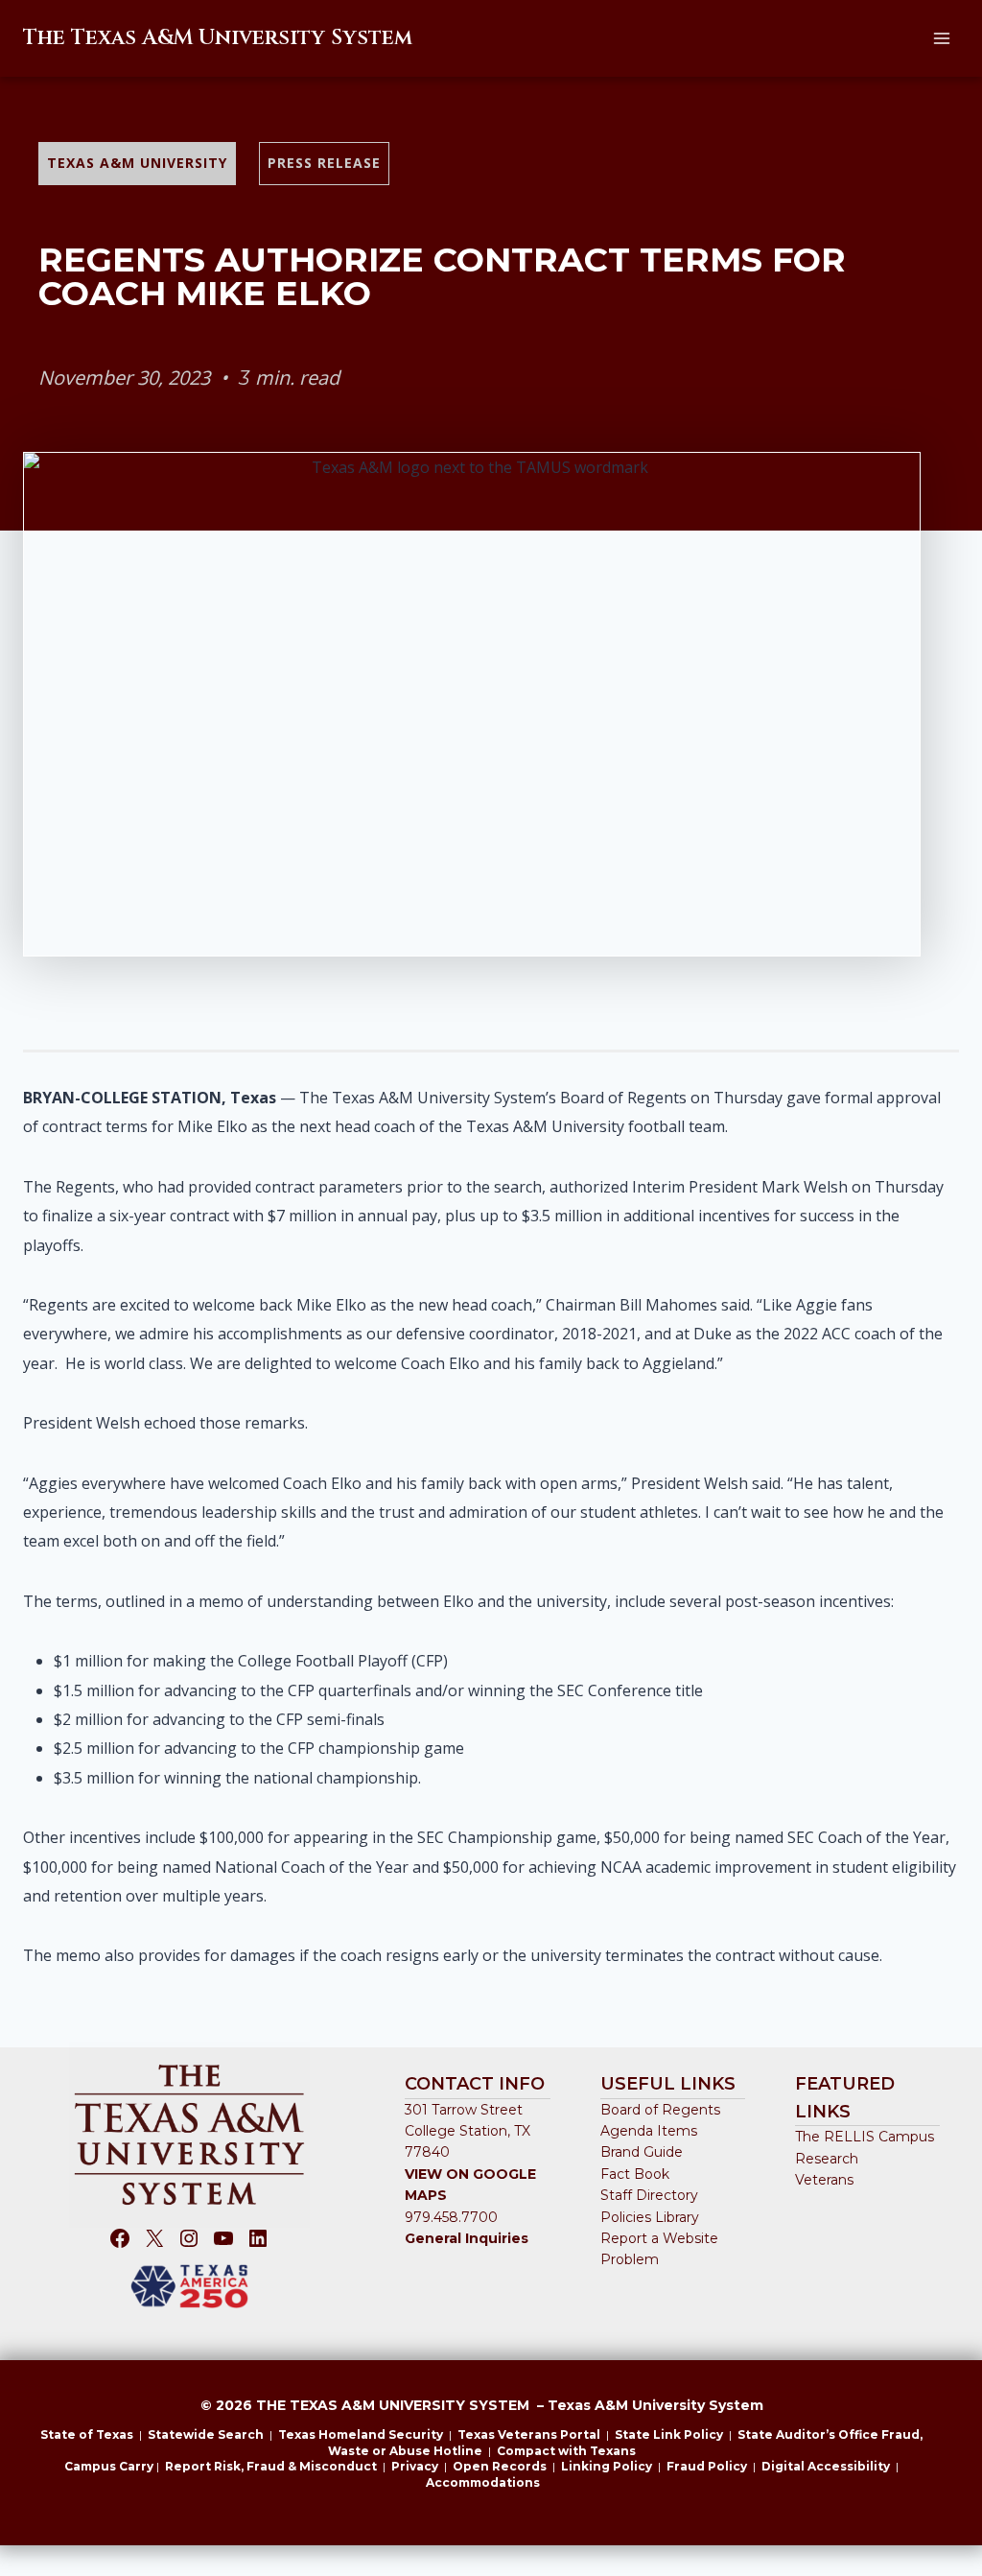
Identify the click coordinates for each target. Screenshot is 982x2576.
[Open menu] (941, 38)
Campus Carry (109, 2466)
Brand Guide (642, 2152)
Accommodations (483, 2482)
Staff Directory (649, 2195)
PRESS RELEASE (324, 163)
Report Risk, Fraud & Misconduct (271, 2466)
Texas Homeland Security (361, 2434)
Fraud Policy (707, 2466)
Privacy (415, 2466)
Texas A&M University (137, 163)
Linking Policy (607, 2466)
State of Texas (87, 2434)
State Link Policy (669, 2434)
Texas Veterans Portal (529, 2434)
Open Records (500, 2466)
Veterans (824, 2180)
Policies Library (650, 2217)
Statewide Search (206, 2434)
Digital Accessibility (826, 2466)
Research (827, 2159)
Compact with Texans (566, 2451)
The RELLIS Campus (865, 2137)
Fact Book (635, 2174)
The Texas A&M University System (218, 38)
